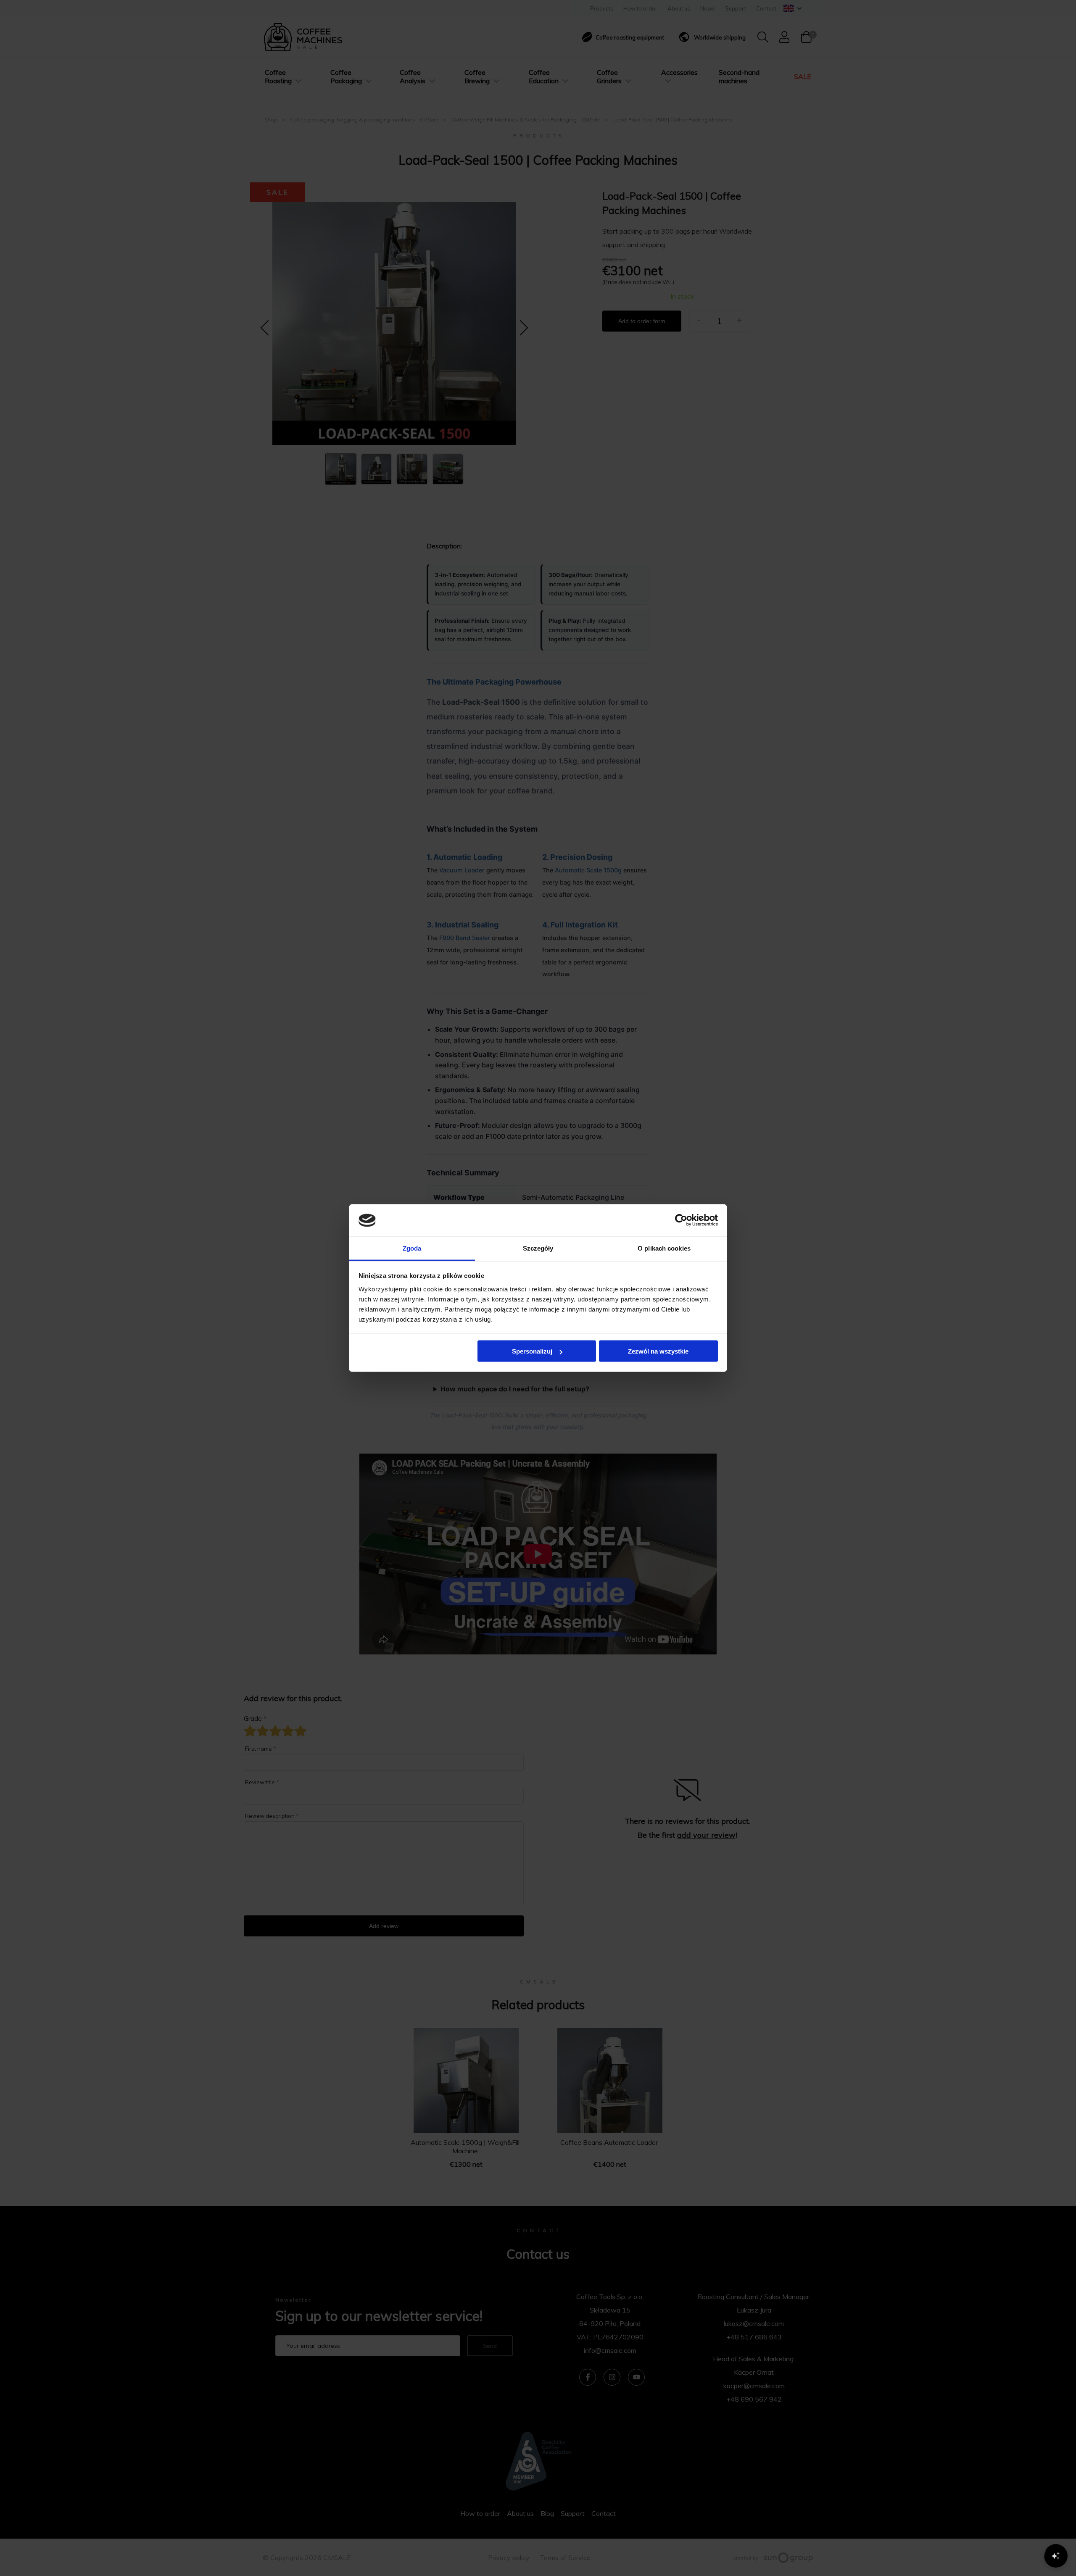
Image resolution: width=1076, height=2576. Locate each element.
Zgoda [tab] (412, 1248)
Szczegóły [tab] (538, 1248)
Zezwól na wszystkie (658, 1351)
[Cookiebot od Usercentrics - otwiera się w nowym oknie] (681, 1220)
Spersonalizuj (532, 1351)
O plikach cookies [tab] (664, 1248)
